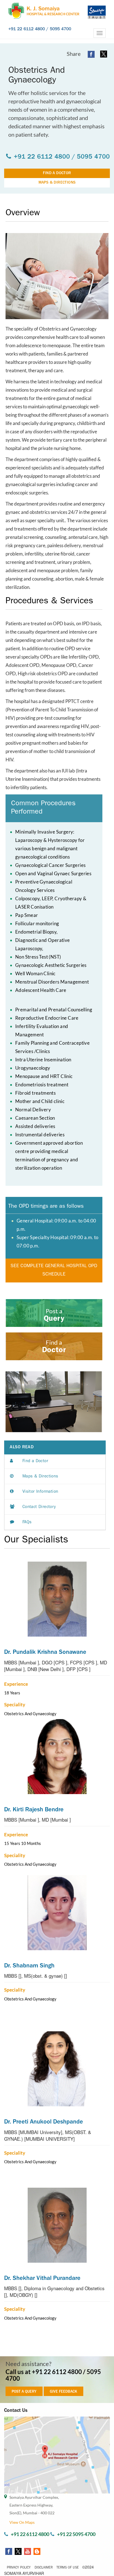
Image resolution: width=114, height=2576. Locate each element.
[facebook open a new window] (91, 54)
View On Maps (22, 2522)
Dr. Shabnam (29, 1966)
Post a (54, 1311)
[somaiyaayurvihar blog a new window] (36, 2551)
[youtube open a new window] (27, 2551)
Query (54, 1319)
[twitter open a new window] (104, 54)
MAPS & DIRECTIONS (57, 183)
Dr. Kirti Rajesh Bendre (34, 1810)
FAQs (27, 1523)
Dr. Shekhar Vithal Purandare (42, 2279)
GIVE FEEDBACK (64, 2392)
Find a (54, 1342)
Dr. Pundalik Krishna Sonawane (45, 1653)
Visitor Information (40, 1492)
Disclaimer (44, 2568)
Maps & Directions (40, 1477)
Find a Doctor (35, 1461)
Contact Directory (39, 1507)
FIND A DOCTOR (57, 173)
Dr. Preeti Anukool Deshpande (44, 2122)
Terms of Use (68, 2568)
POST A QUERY (24, 2392)
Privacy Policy (19, 2568)
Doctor (54, 1351)
